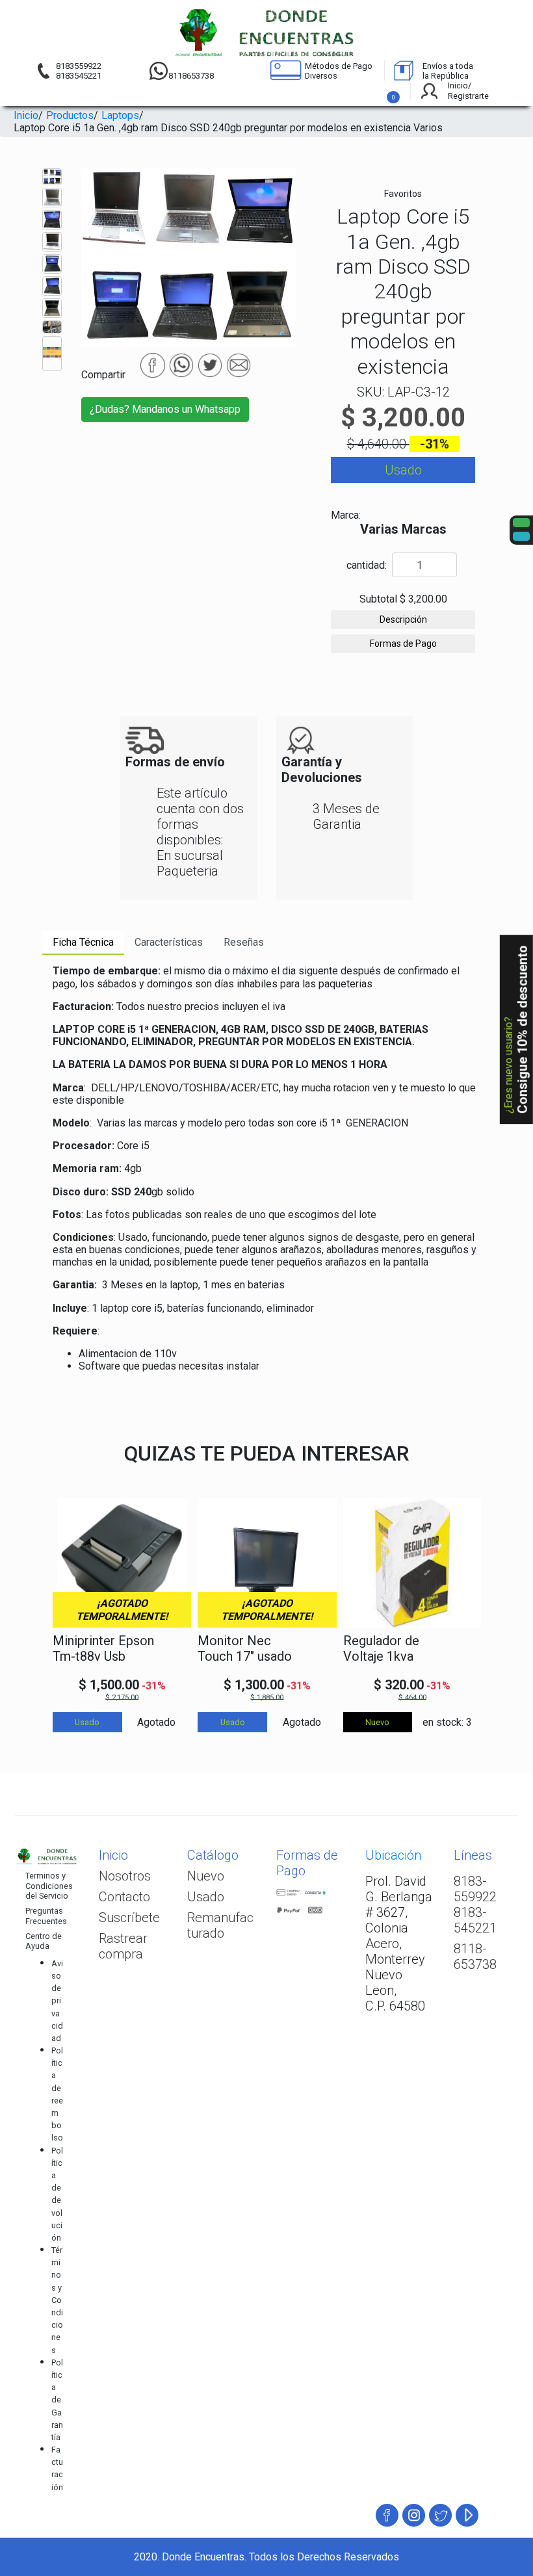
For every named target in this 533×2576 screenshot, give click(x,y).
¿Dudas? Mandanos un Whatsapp (165, 409)
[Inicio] (267, 33)
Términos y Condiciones (57, 2300)
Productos (70, 115)
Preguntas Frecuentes (46, 1916)
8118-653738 (475, 1957)
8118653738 (191, 76)
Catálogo (213, 1855)
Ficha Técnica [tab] (83, 942)
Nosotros (125, 1876)
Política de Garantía (57, 2400)
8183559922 (79, 66)
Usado (206, 1897)
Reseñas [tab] (244, 942)
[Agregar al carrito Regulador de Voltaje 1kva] (464, 1649)
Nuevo (206, 1876)
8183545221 (79, 76)
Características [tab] (169, 942)
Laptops (120, 115)
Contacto (124, 1897)
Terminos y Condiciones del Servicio (49, 1886)
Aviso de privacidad (57, 2001)
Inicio (26, 115)
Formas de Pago (403, 644)
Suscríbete (129, 1918)
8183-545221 (475, 1920)
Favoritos (403, 194)
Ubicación (393, 1855)
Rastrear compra (123, 1946)
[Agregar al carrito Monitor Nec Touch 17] (319, 1649)
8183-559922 (475, 1889)
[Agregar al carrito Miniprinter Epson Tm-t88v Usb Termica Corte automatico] (174, 1649)
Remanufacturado (220, 1925)
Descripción (403, 619)
